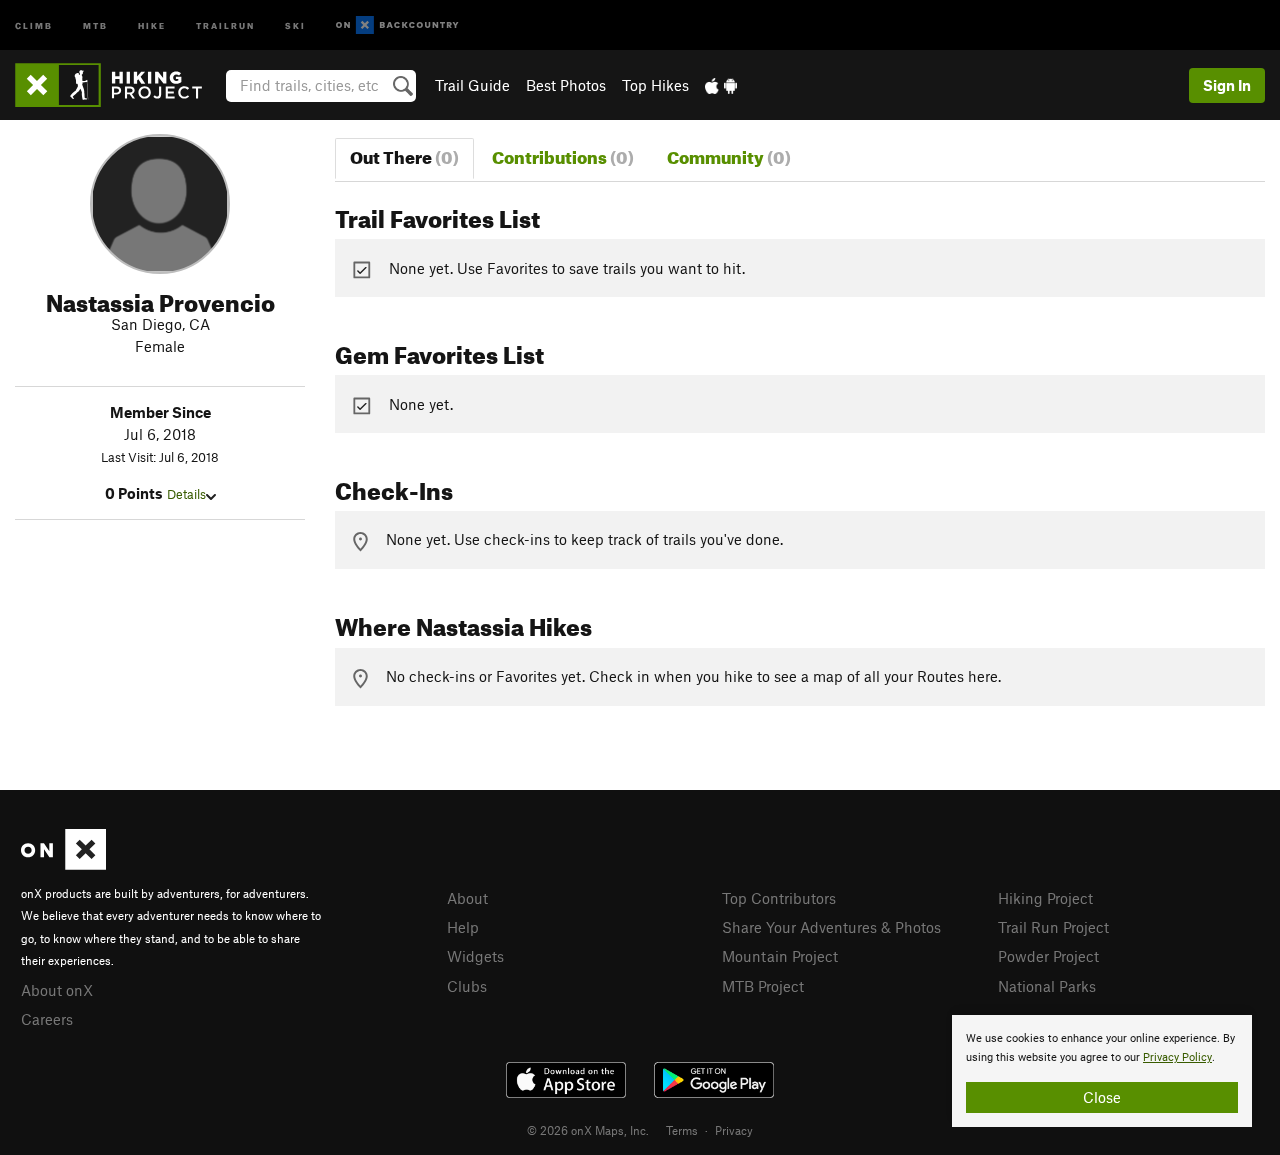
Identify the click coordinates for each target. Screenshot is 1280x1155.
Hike (152, 24)
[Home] (118, 85)
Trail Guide (472, 85)
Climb (34, 24)
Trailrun (225, 24)
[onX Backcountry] (397, 25)
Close (1102, 1097)
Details (186, 494)
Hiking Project (1045, 898)
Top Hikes (655, 85)
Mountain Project (780, 956)
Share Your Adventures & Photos (831, 927)
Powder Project (1048, 956)
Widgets (475, 956)
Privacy (734, 1130)
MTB (95, 24)
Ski (295, 24)
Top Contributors (779, 898)
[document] (1102, 1071)
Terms (682, 1130)
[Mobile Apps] (721, 85)
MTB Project (763, 986)
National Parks (1047, 986)
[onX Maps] (63, 864)
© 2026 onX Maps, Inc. (588, 1130)
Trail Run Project (1053, 927)
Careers (47, 1019)
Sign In (1227, 85)
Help (463, 927)
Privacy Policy (1177, 1057)
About (467, 898)
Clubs (467, 986)
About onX (57, 990)
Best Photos (566, 85)
